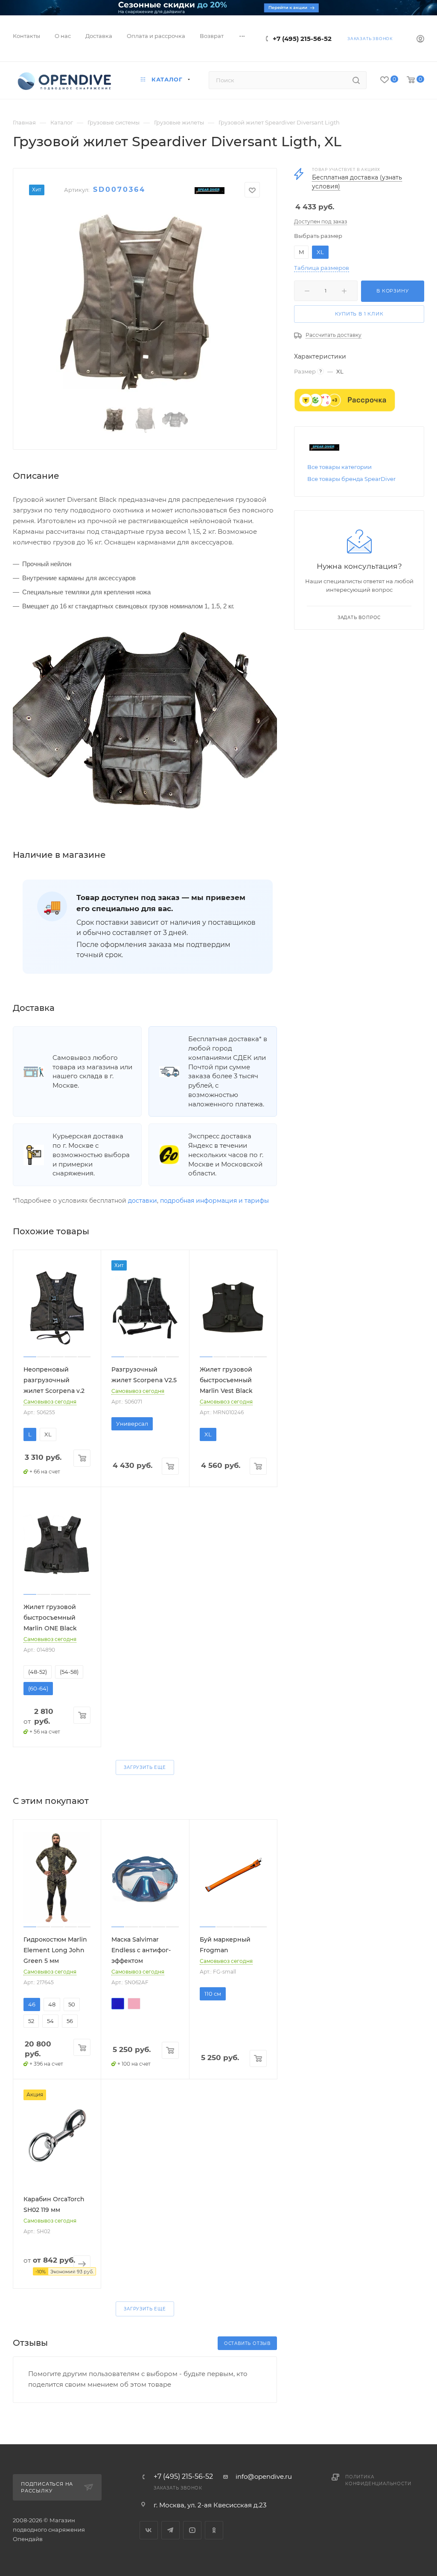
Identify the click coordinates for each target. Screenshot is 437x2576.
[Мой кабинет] (420, 40)
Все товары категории (339, 467)
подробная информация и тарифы (214, 1201)
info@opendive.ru (264, 2476)
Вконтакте (149, 2530)
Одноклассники (214, 2530)
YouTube (192, 2530)
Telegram (170, 2530)
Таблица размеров (322, 268)
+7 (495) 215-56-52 (302, 39)
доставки (143, 1201)
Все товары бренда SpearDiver (351, 479)
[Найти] (356, 80)
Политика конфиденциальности (378, 2480)
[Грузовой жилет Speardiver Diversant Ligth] (145, 304)
